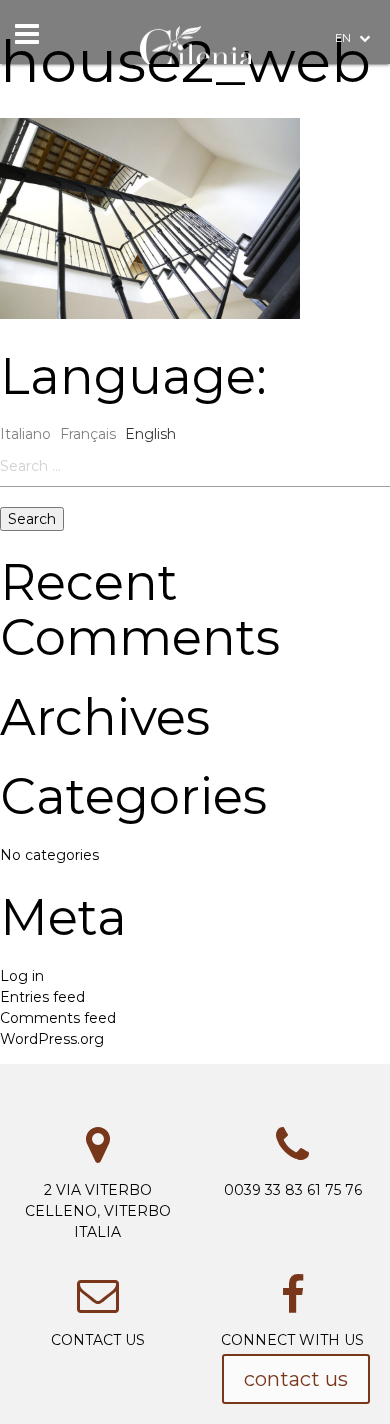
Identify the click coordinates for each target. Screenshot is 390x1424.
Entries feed (42, 997)
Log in (22, 976)
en (344, 38)
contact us (296, 1379)
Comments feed (58, 1018)
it (363, 168)
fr (362, 210)
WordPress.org (52, 1039)
